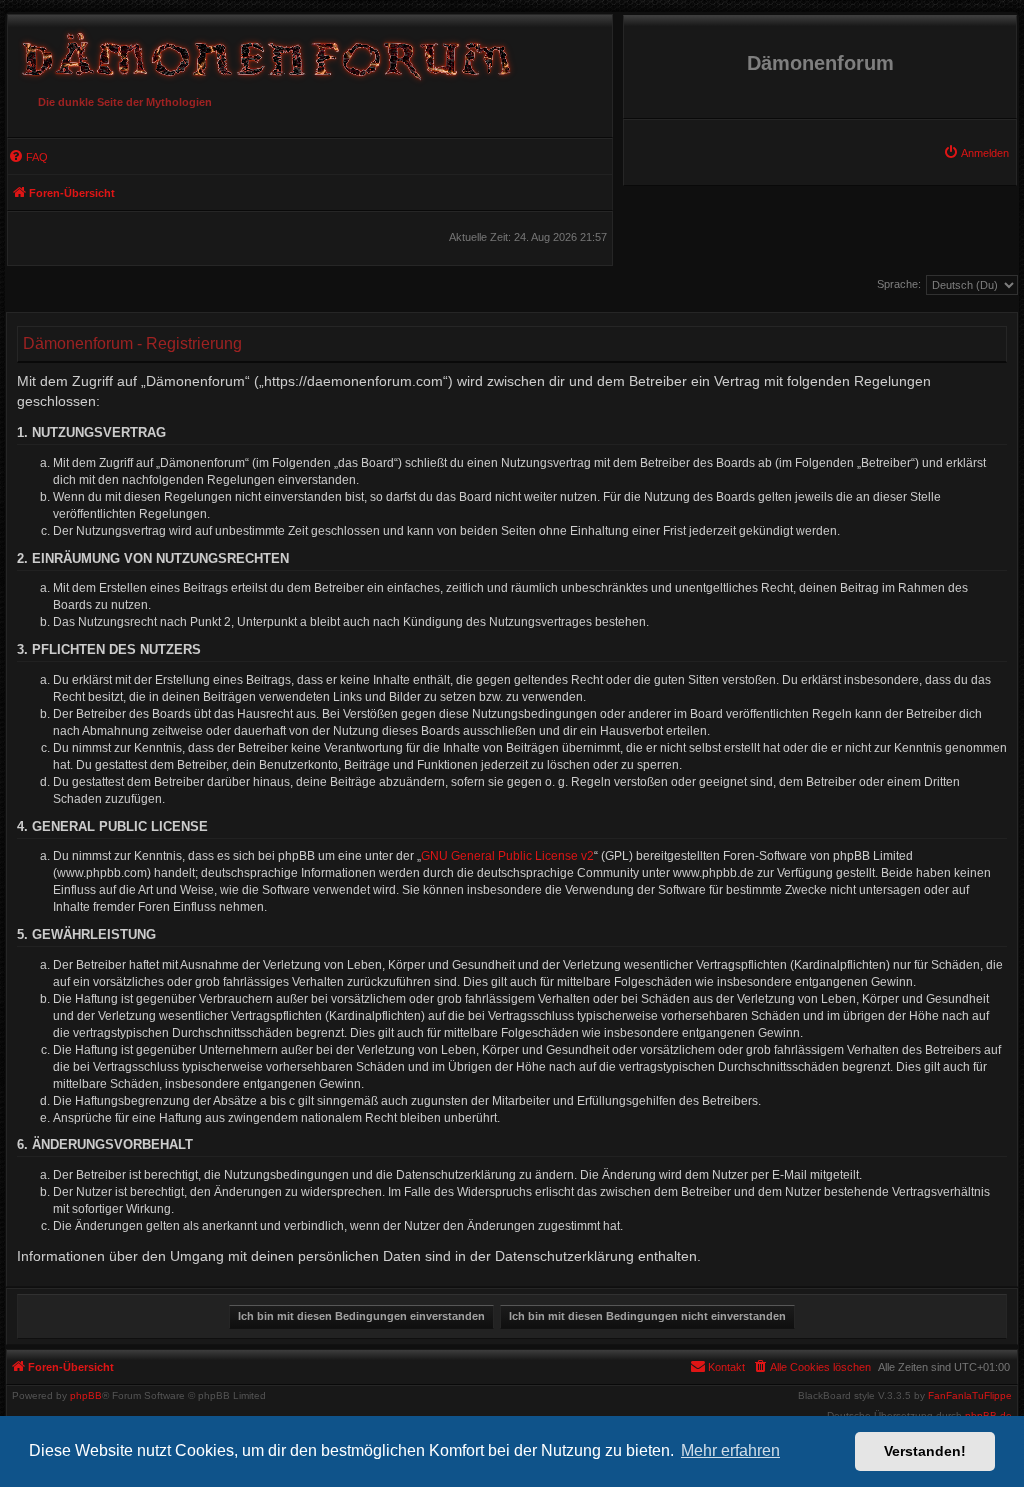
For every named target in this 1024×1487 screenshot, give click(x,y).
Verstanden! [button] (925, 1451)
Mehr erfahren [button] (730, 1450)
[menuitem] (976, 153)
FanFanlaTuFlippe (970, 1396)
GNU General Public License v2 (507, 856)
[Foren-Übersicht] (263, 51)
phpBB (86, 1396)
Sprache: (899, 284)
